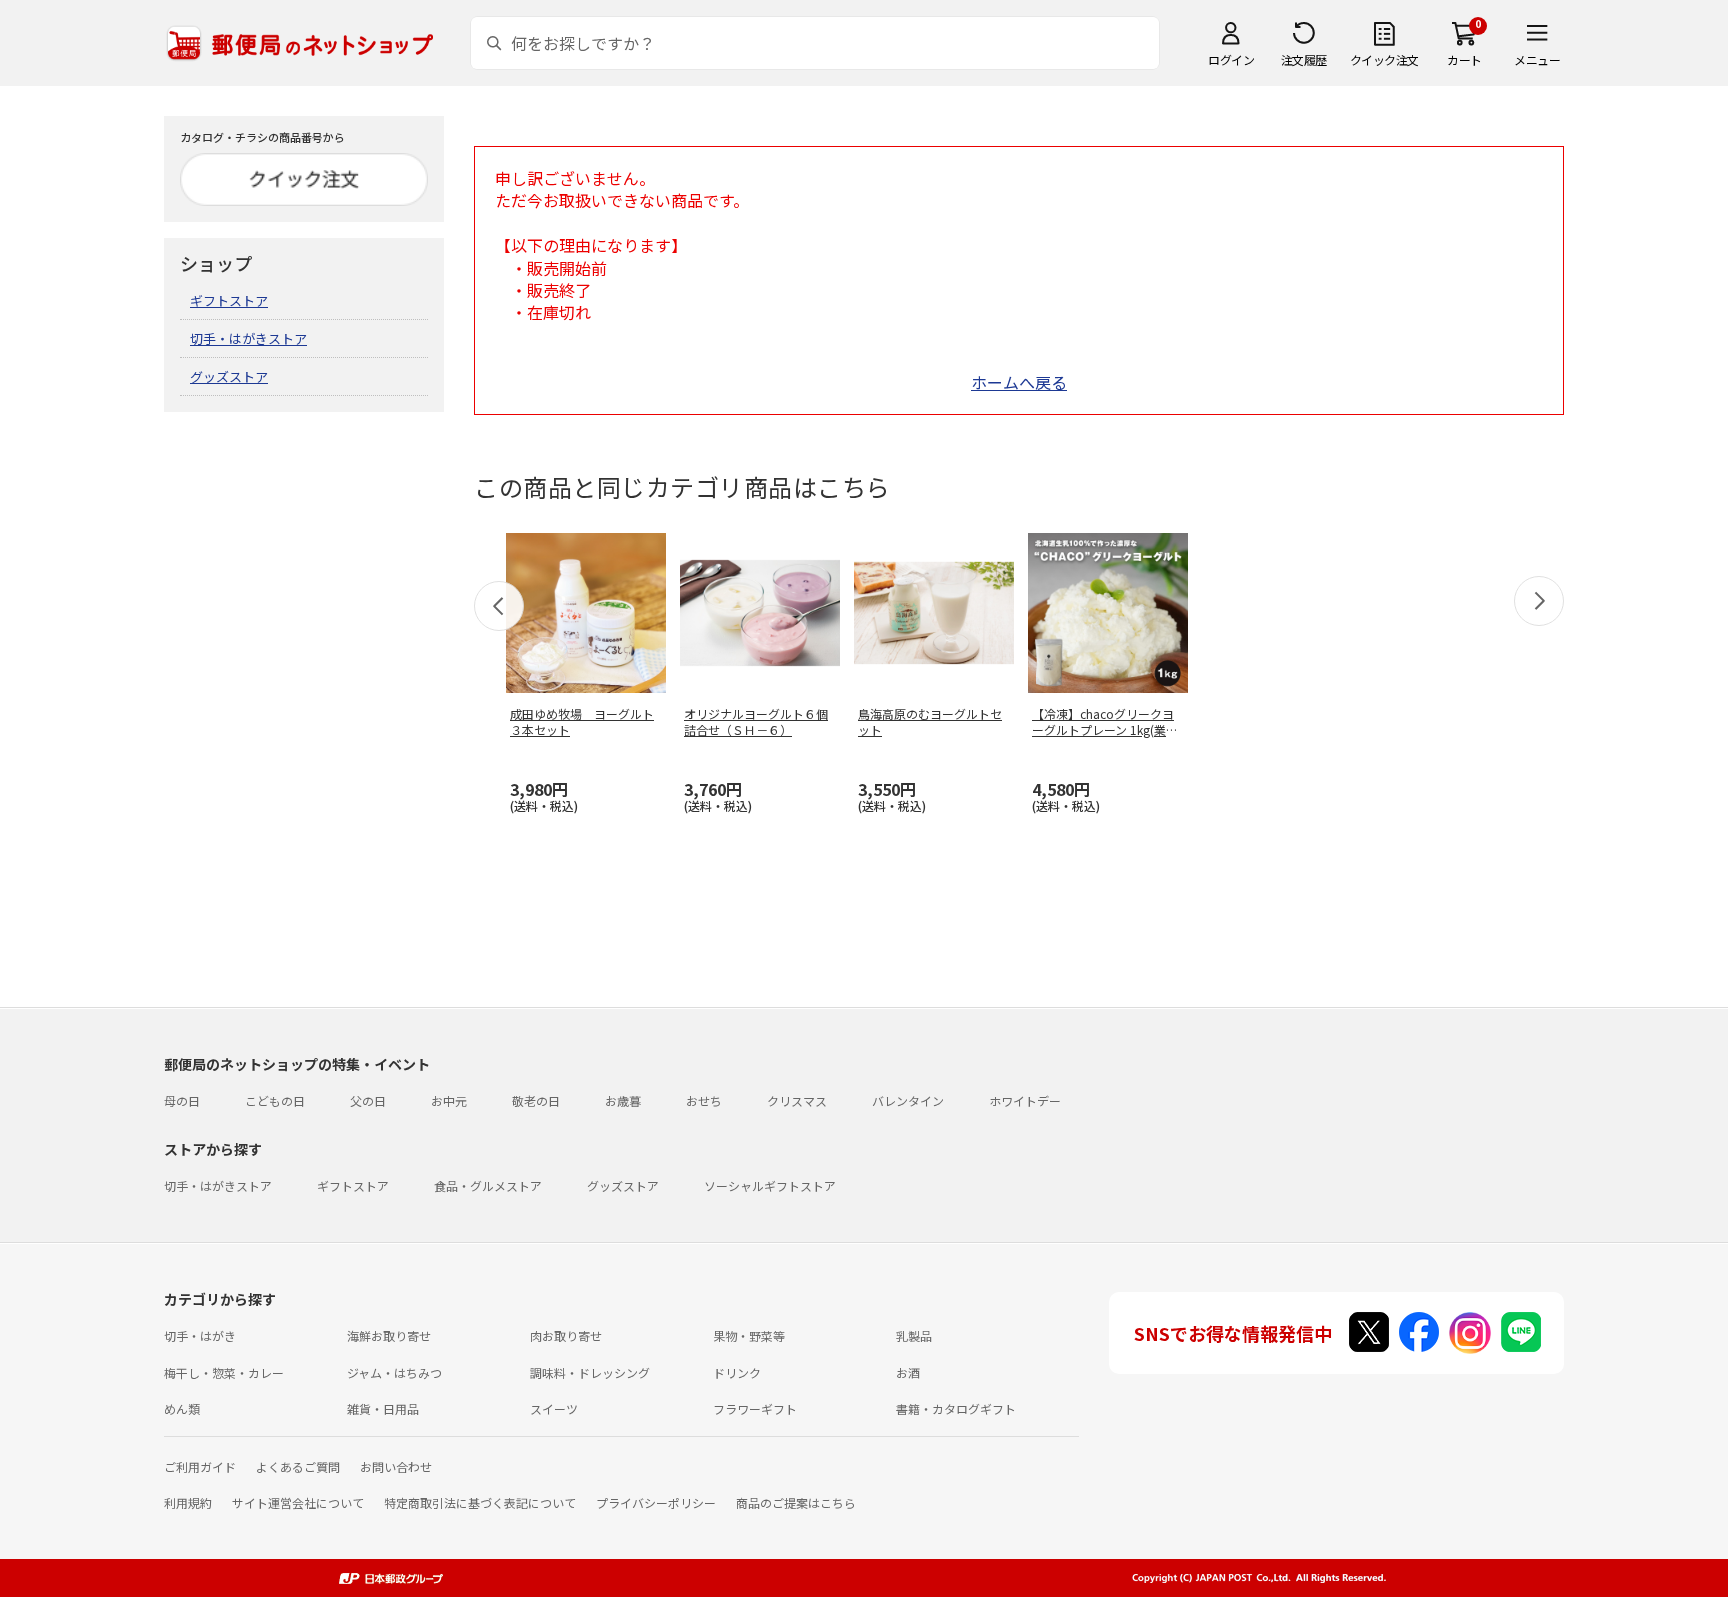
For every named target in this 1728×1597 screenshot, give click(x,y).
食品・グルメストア (488, 1185)
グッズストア (229, 376)
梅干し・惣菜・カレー (224, 1372)
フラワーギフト (755, 1408)
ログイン (1231, 59)
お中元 (449, 1100)
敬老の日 (536, 1100)
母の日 (182, 1100)
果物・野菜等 (749, 1335)
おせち (704, 1100)
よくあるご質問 (298, 1466)
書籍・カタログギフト (956, 1408)
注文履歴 (1304, 59)
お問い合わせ (396, 1466)
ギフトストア (229, 300)
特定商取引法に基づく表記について (480, 1502)
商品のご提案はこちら (796, 1502)
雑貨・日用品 (383, 1408)
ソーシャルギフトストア (770, 1185)
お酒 (908, 1372)
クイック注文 (1384, 59)
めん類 (182, 1408)
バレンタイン (908, 1100)
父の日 (368, 1100)
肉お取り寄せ (566, 1335)
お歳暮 (623, 1100)
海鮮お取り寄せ (389, 1335)
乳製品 (914, 1335)
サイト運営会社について (298, 1502)
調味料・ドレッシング (590, 1372)
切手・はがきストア (248, 338)
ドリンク (737, 1372)
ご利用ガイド (200, 1466)
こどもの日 (275, 1100)
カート (1464, 59)
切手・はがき (200, 1335)
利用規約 (188, 1502)
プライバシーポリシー (656, 1502)
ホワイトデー (1025, 1100)
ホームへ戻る (1019, 382)
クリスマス (797, 1100)
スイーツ (554, 1408)
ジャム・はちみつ (394, 1372)
